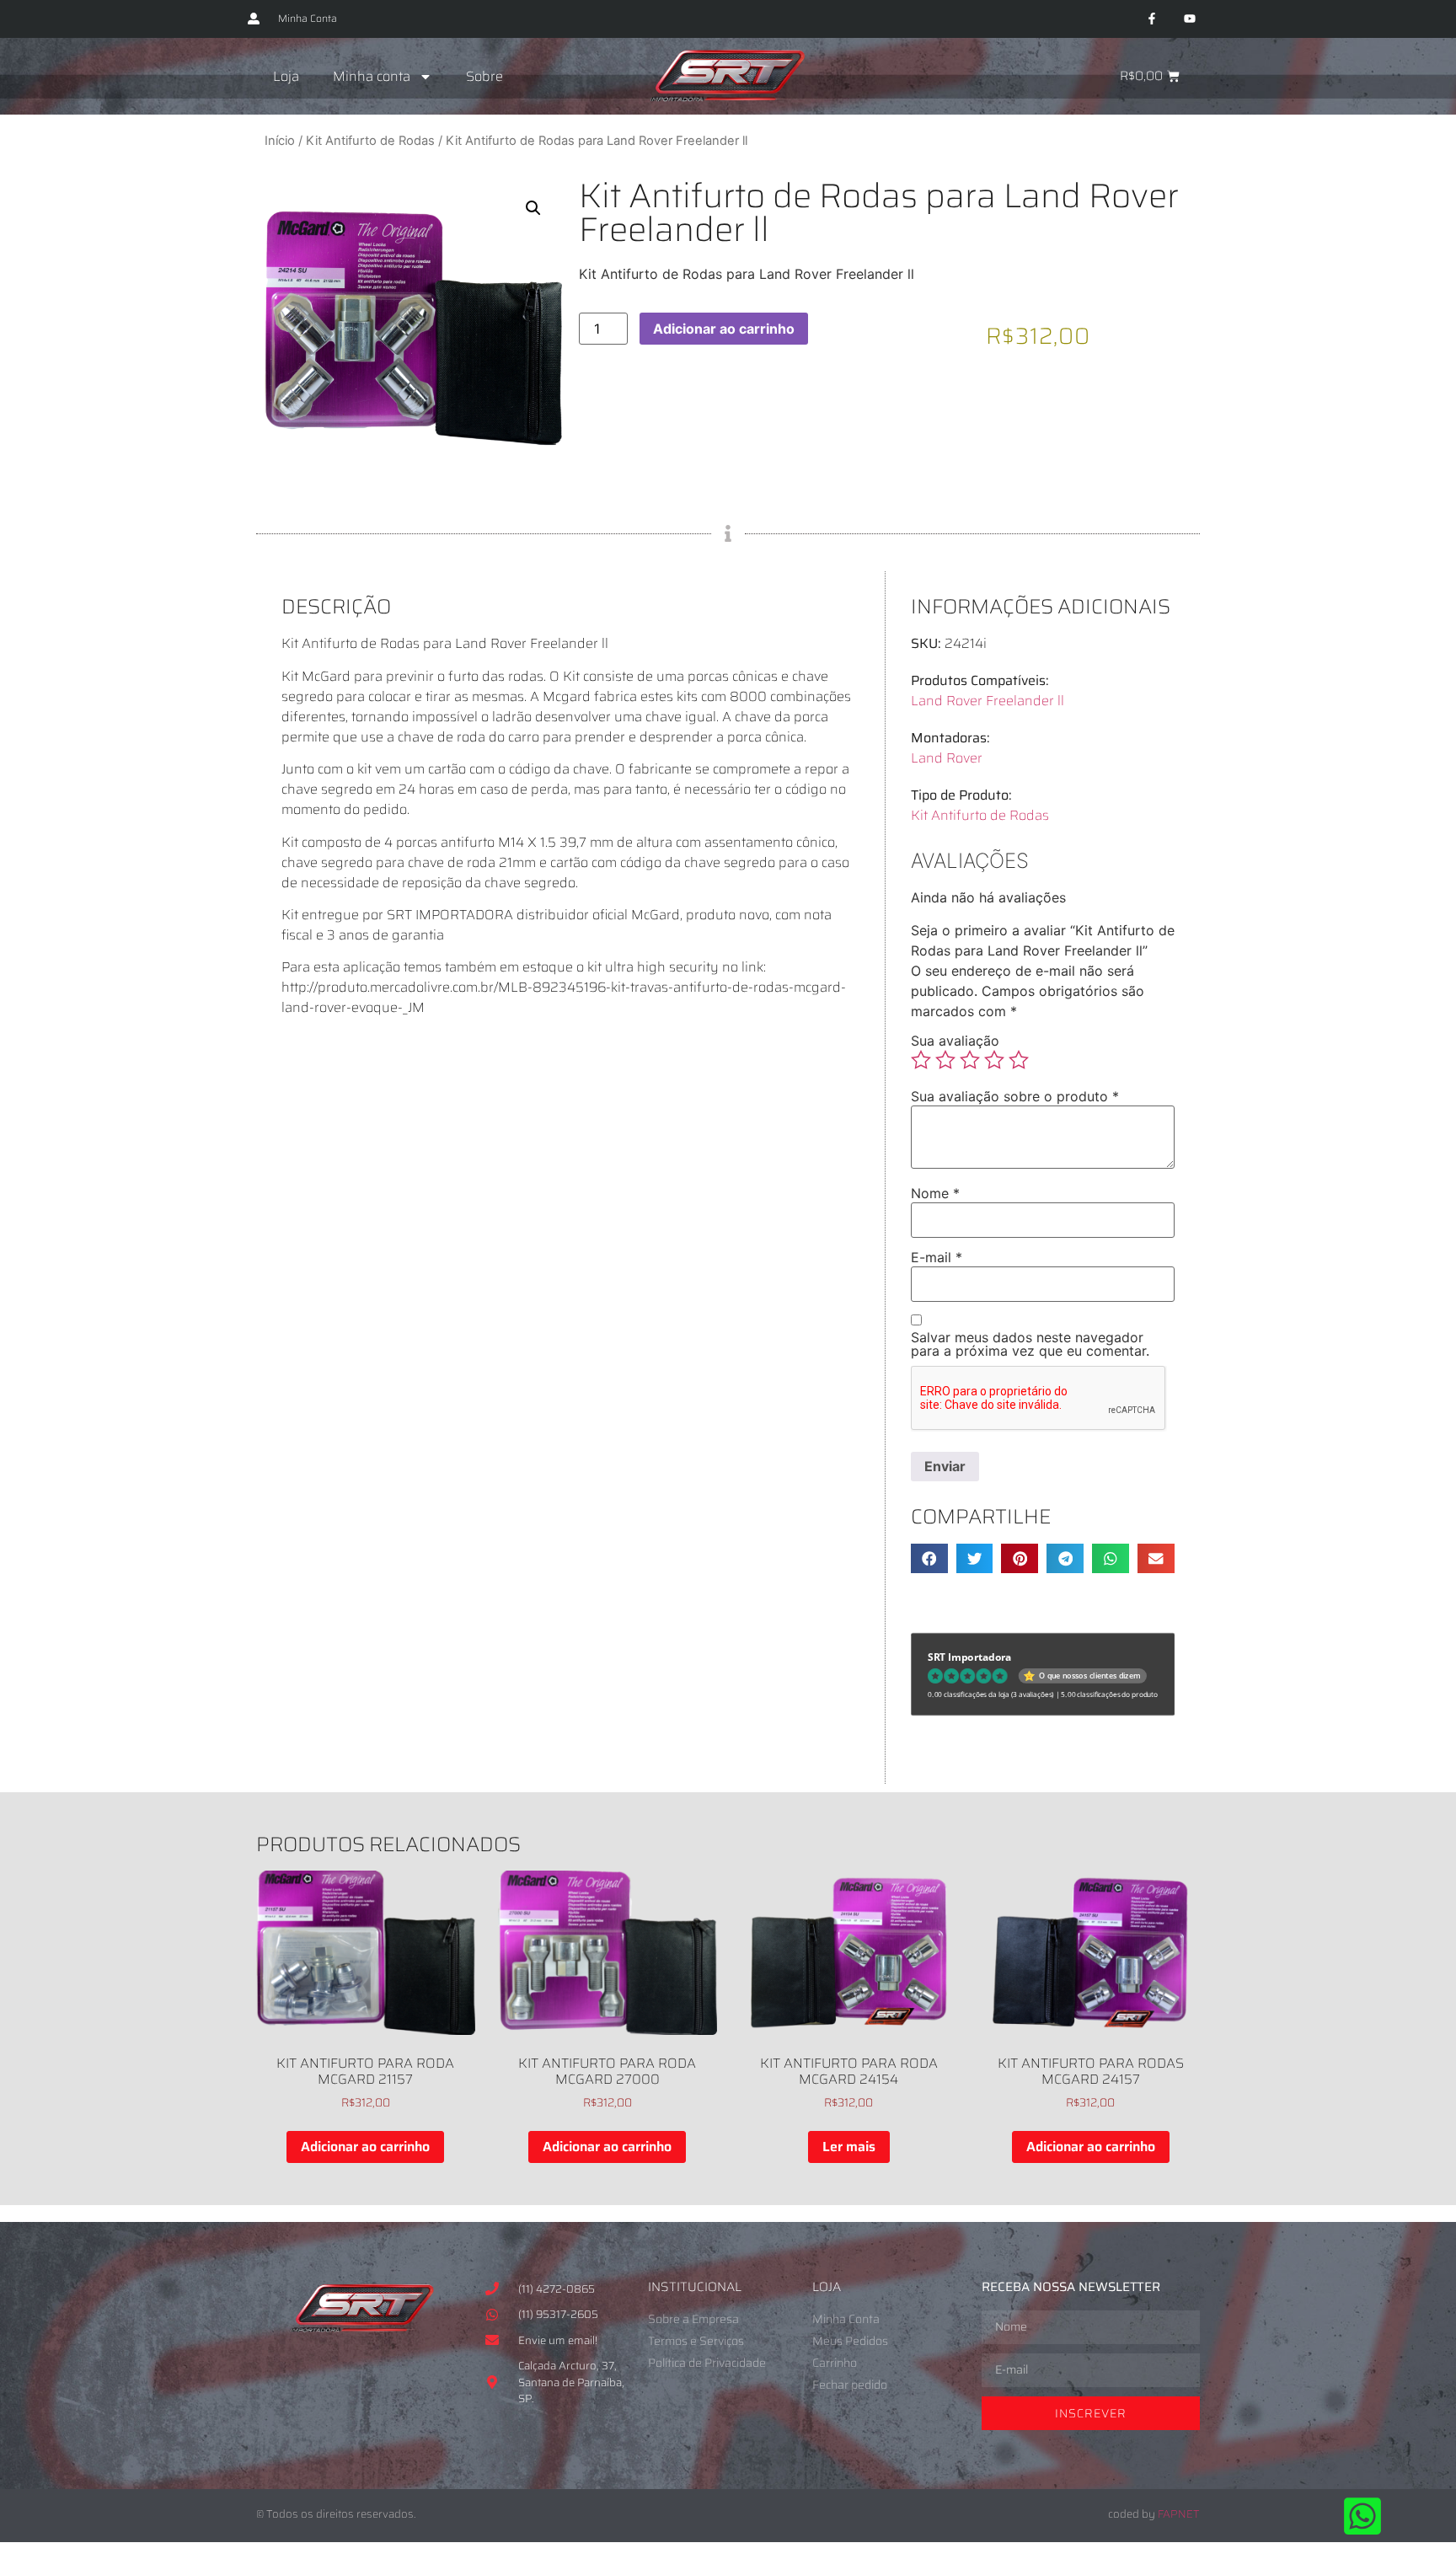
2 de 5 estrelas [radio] (945, 1060)
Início (280, 141)
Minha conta (372, 76)
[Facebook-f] (1151, 19)
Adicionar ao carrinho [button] (365, 2147)
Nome (935, 1193)
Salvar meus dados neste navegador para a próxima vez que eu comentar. (1030, 1344)
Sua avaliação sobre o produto (1015, 1096)
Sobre (484, 76)
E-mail (937, 1257)
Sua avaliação (955, 1041)
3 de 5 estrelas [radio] (970, 1060)
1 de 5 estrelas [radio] (921, 1060)
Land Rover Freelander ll (988, 701)
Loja (286, 76)
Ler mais (849, 2147)
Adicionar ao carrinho (724, 329)
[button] (533, 208)
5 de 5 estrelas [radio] (1019, 1060)
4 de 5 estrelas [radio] (994, 1060)
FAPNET (1179, 2514)
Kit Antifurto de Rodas (370, 141)
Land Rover (947, 758)
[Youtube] (1189, 19)
